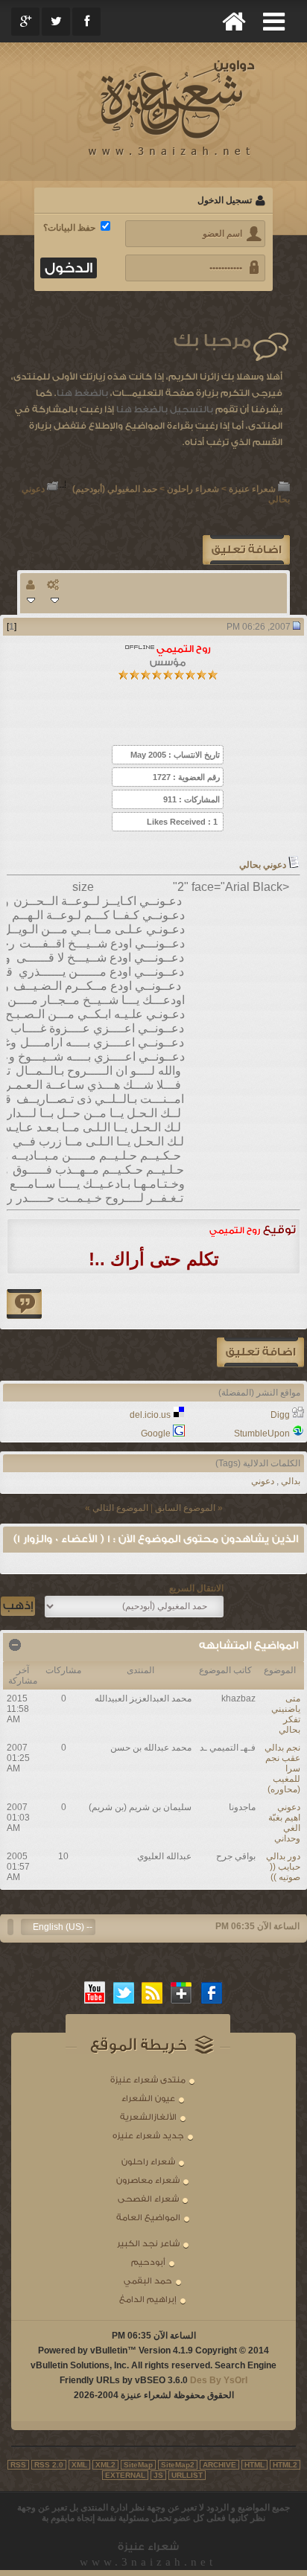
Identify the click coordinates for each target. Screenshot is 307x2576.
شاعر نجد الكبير (148, 2244)
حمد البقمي (148, 2281)
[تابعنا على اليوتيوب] (95, 1992)
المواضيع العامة (148, 2218)
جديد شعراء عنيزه (148, 2136)
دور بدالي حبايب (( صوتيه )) (283, 1867)
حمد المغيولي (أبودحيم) (115, 489)
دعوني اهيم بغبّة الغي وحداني (284, 1823)
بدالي (291, 1481)
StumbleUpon (262, 1434)
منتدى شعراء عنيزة (148, 2080)
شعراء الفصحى (148, 2199)
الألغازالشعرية (148, 2117)
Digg (280, 1415)
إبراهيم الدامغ (148, 2299)
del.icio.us (150, 1415)
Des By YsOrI (219, 2380)
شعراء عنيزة (252, 489)
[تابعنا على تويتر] (124, 1992)
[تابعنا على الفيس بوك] (212, 1992)
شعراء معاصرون (148, 2180)
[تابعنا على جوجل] (182, 1992)
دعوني (263, 1481)
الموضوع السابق (185, 1508)
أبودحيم (148, 2262)
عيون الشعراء (148, 2099)
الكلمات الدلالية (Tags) (258, 1463)
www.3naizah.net (148, 2562)
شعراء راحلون (193, 489)
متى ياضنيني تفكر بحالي (286, 1714)
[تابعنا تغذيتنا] (153, 1992)
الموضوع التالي (120, 1508)
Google (156, 1434)
